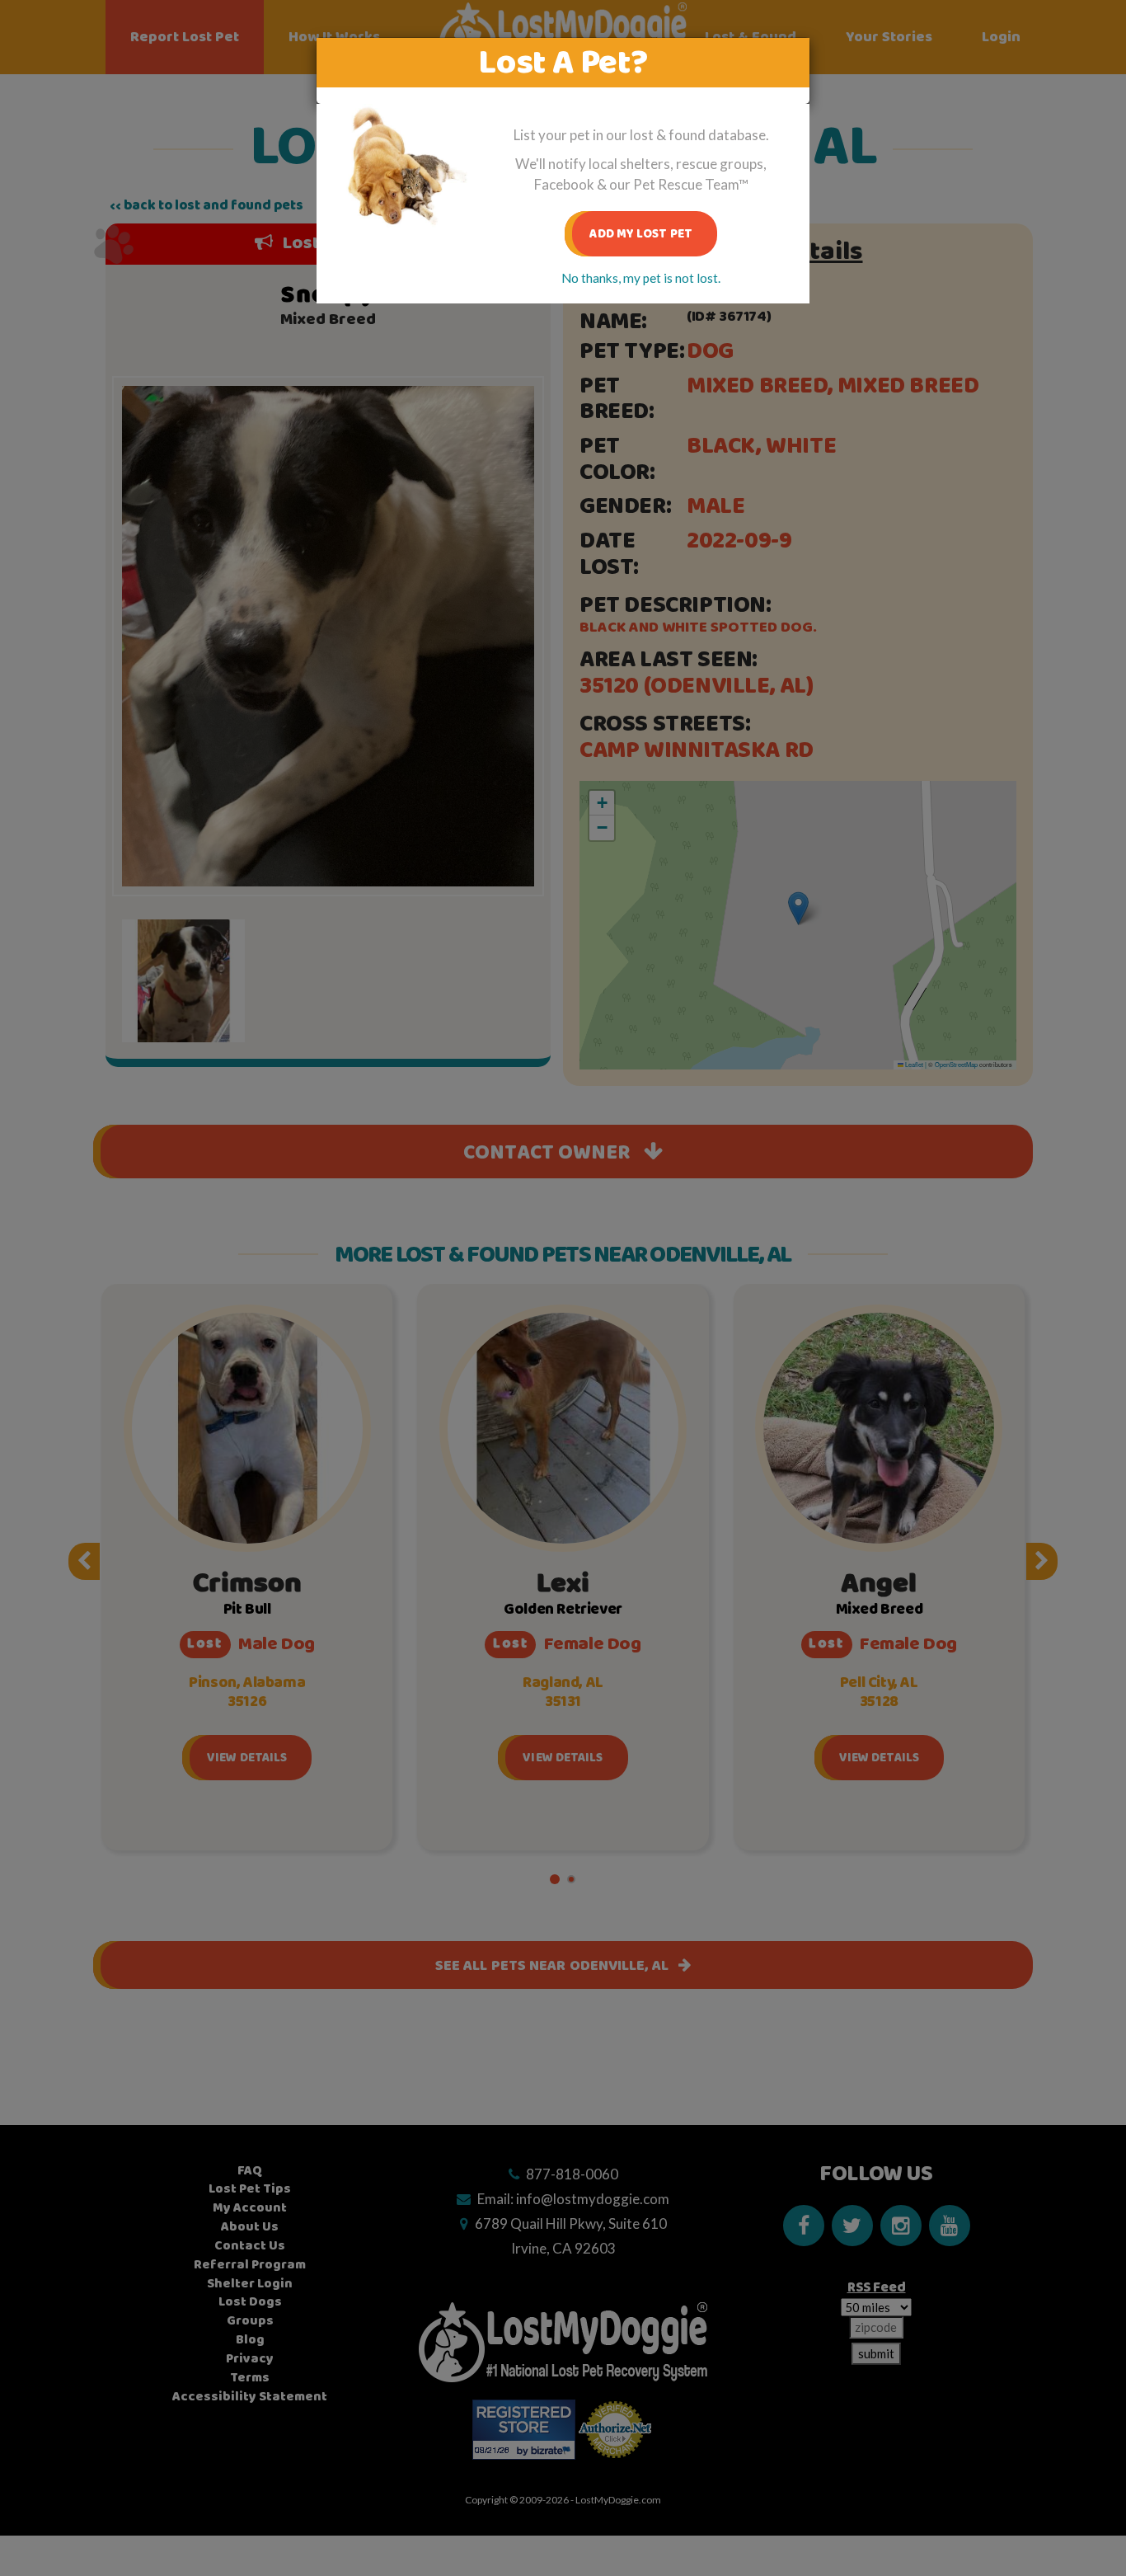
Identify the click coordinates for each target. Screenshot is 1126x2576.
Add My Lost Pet (641, 234)
